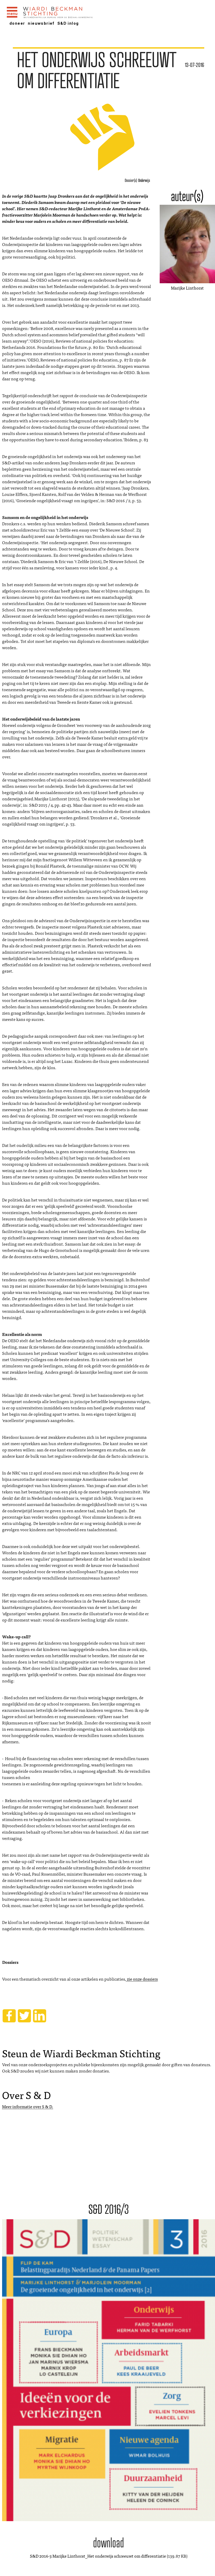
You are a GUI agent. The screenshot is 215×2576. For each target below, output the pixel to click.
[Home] (72, 13)
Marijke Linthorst (187, 288)
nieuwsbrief (41, 23)
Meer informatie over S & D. (28, 2106)
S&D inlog (68, 23)
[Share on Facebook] (9, 2016)
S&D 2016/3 (109, 2209)
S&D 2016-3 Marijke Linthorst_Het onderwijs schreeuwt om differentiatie (98, 2556)
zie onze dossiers (142, 1979)
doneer (17, 23)
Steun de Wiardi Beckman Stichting (81, 2053)
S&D (109, 183)
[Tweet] (24, 2016)
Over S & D (26, 2095)
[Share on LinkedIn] (40, 2016)
